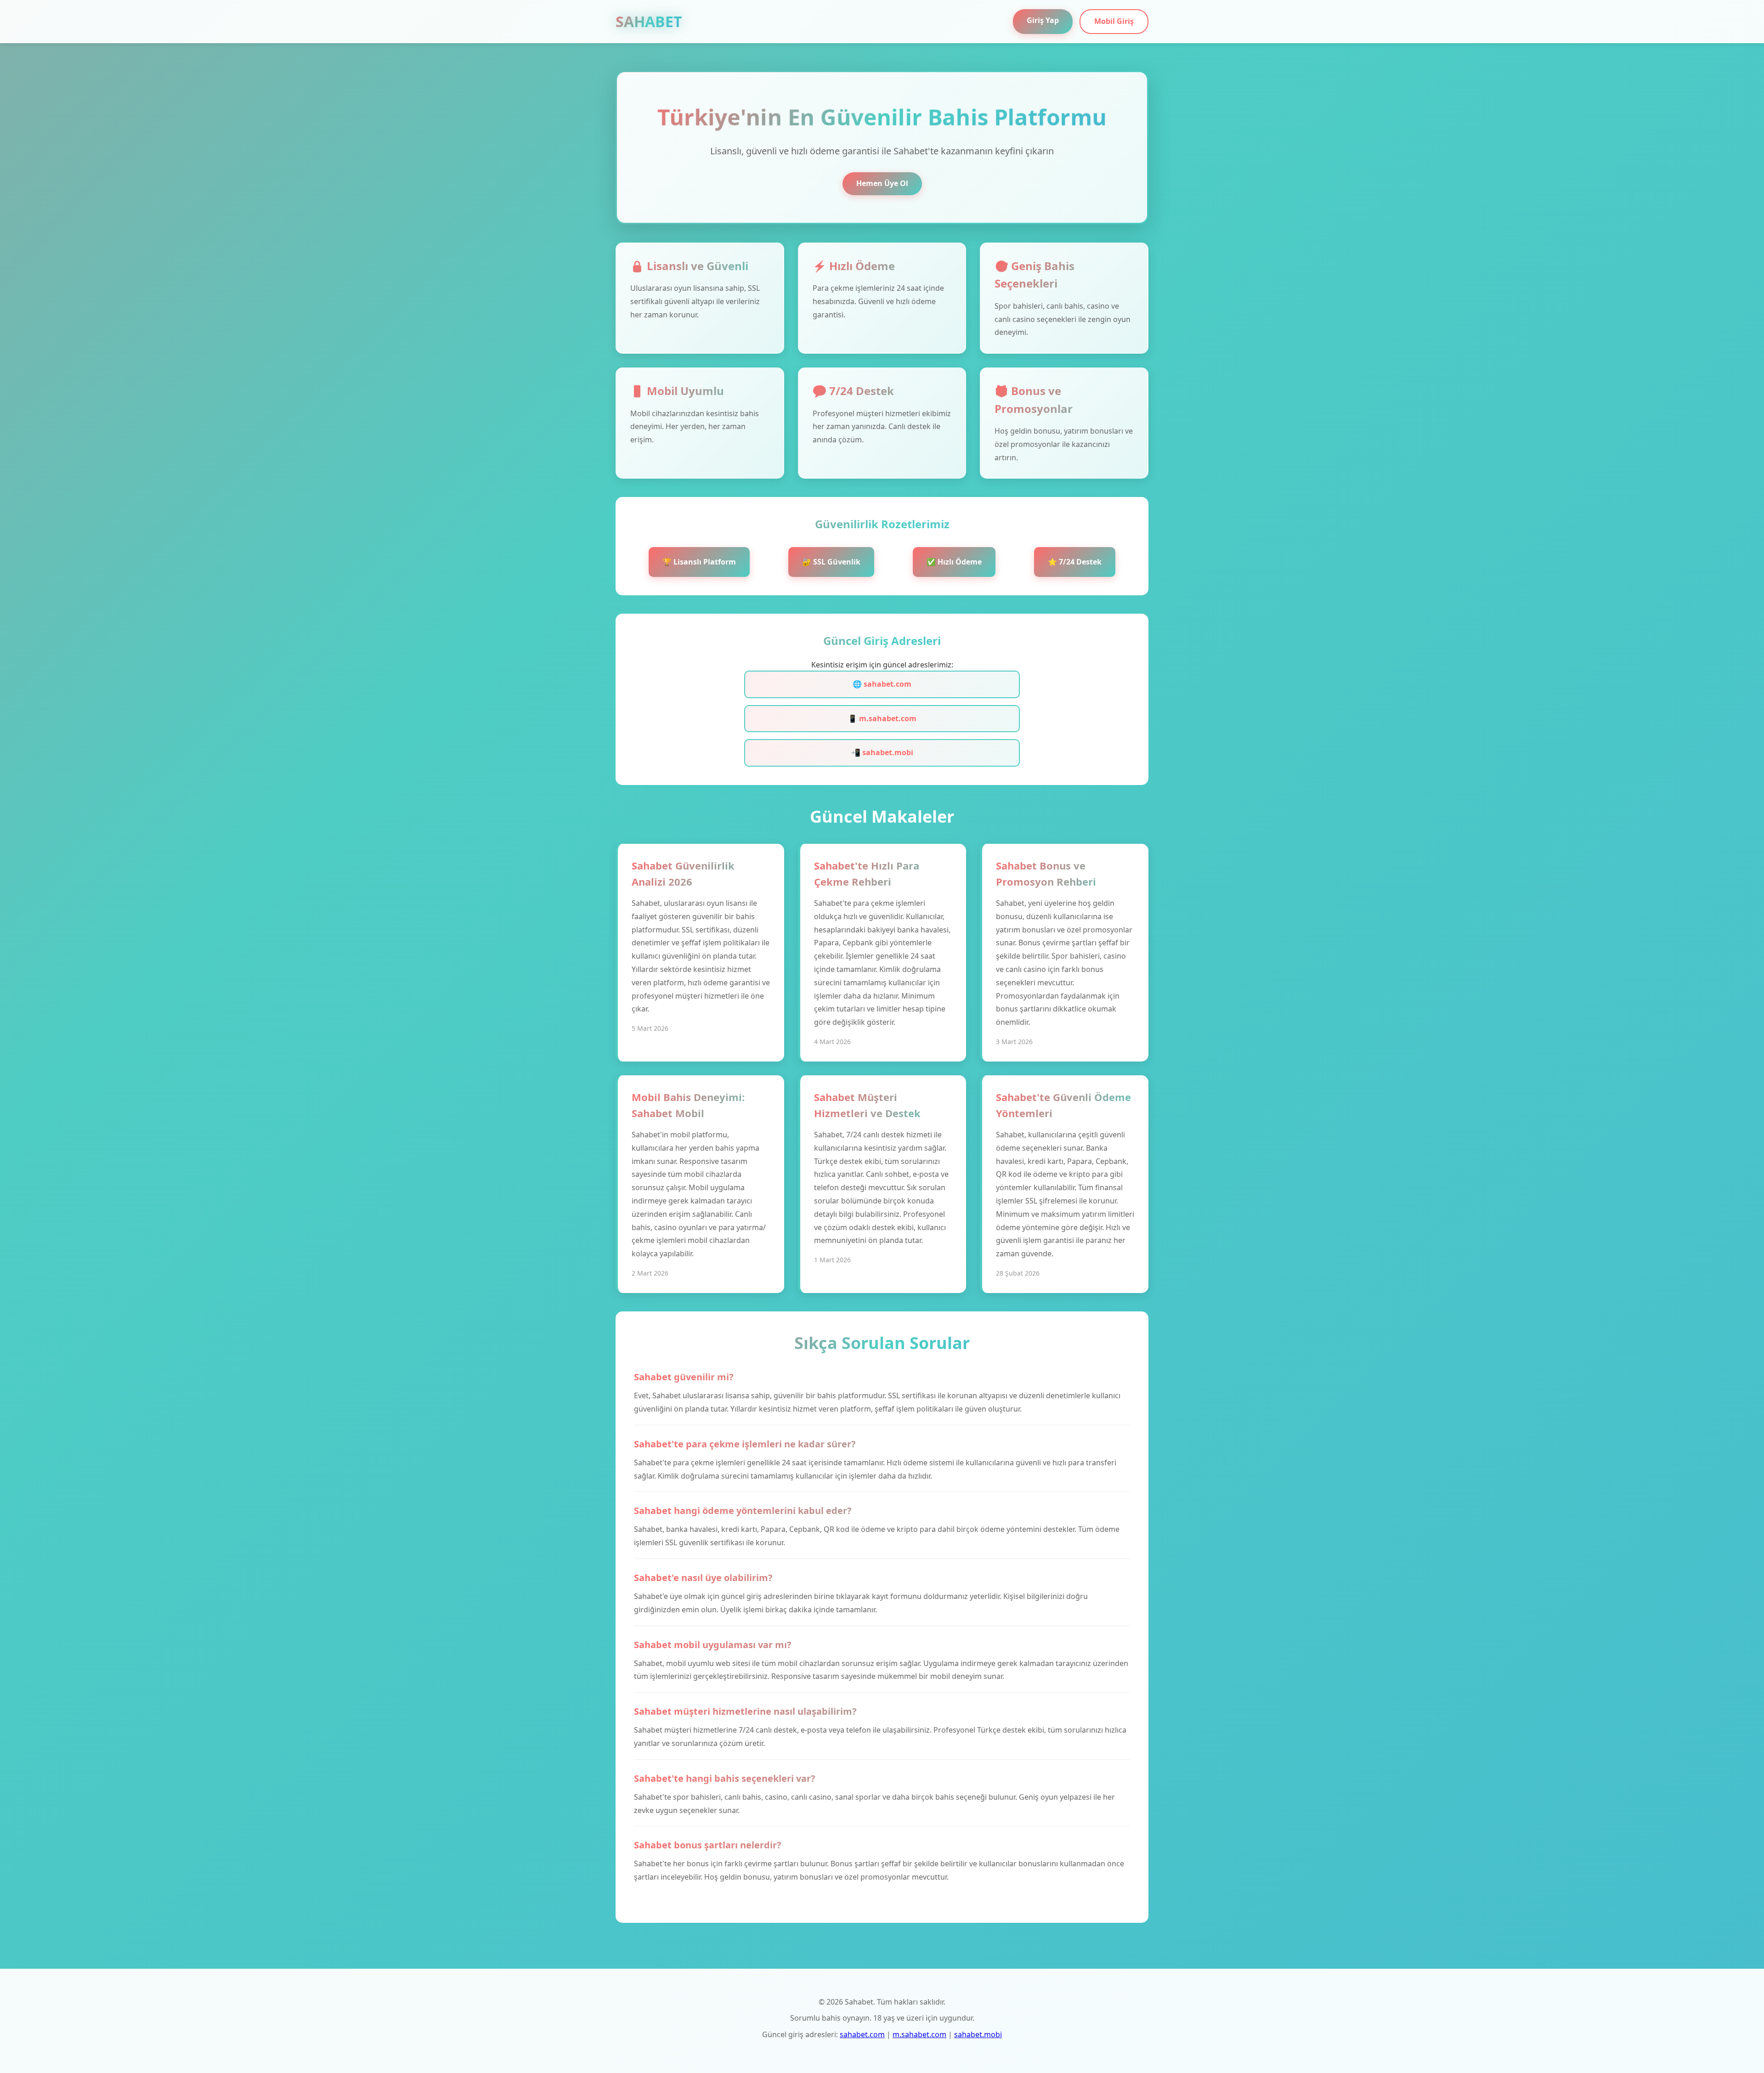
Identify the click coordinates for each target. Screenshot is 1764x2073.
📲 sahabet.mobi (882, 752)
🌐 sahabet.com (882, 684)
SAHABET (649, 21)
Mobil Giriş (1114, 21)
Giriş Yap (1043, 20)
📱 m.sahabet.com (882, 718)
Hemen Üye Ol (882, 183)
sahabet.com (862, 2034)
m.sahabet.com (919, 2034)
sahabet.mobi (978, 2034)
